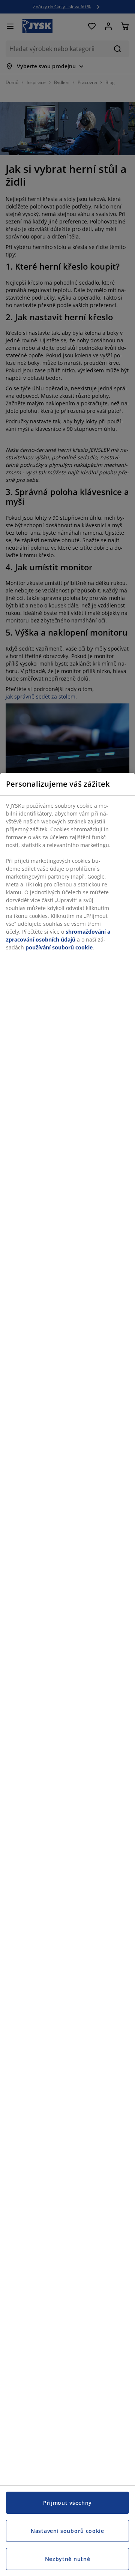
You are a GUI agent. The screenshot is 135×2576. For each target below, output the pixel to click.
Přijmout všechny (67, 2503)
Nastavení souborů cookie (67, 2531)
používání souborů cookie (59, 947)
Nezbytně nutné (68, 2559)
